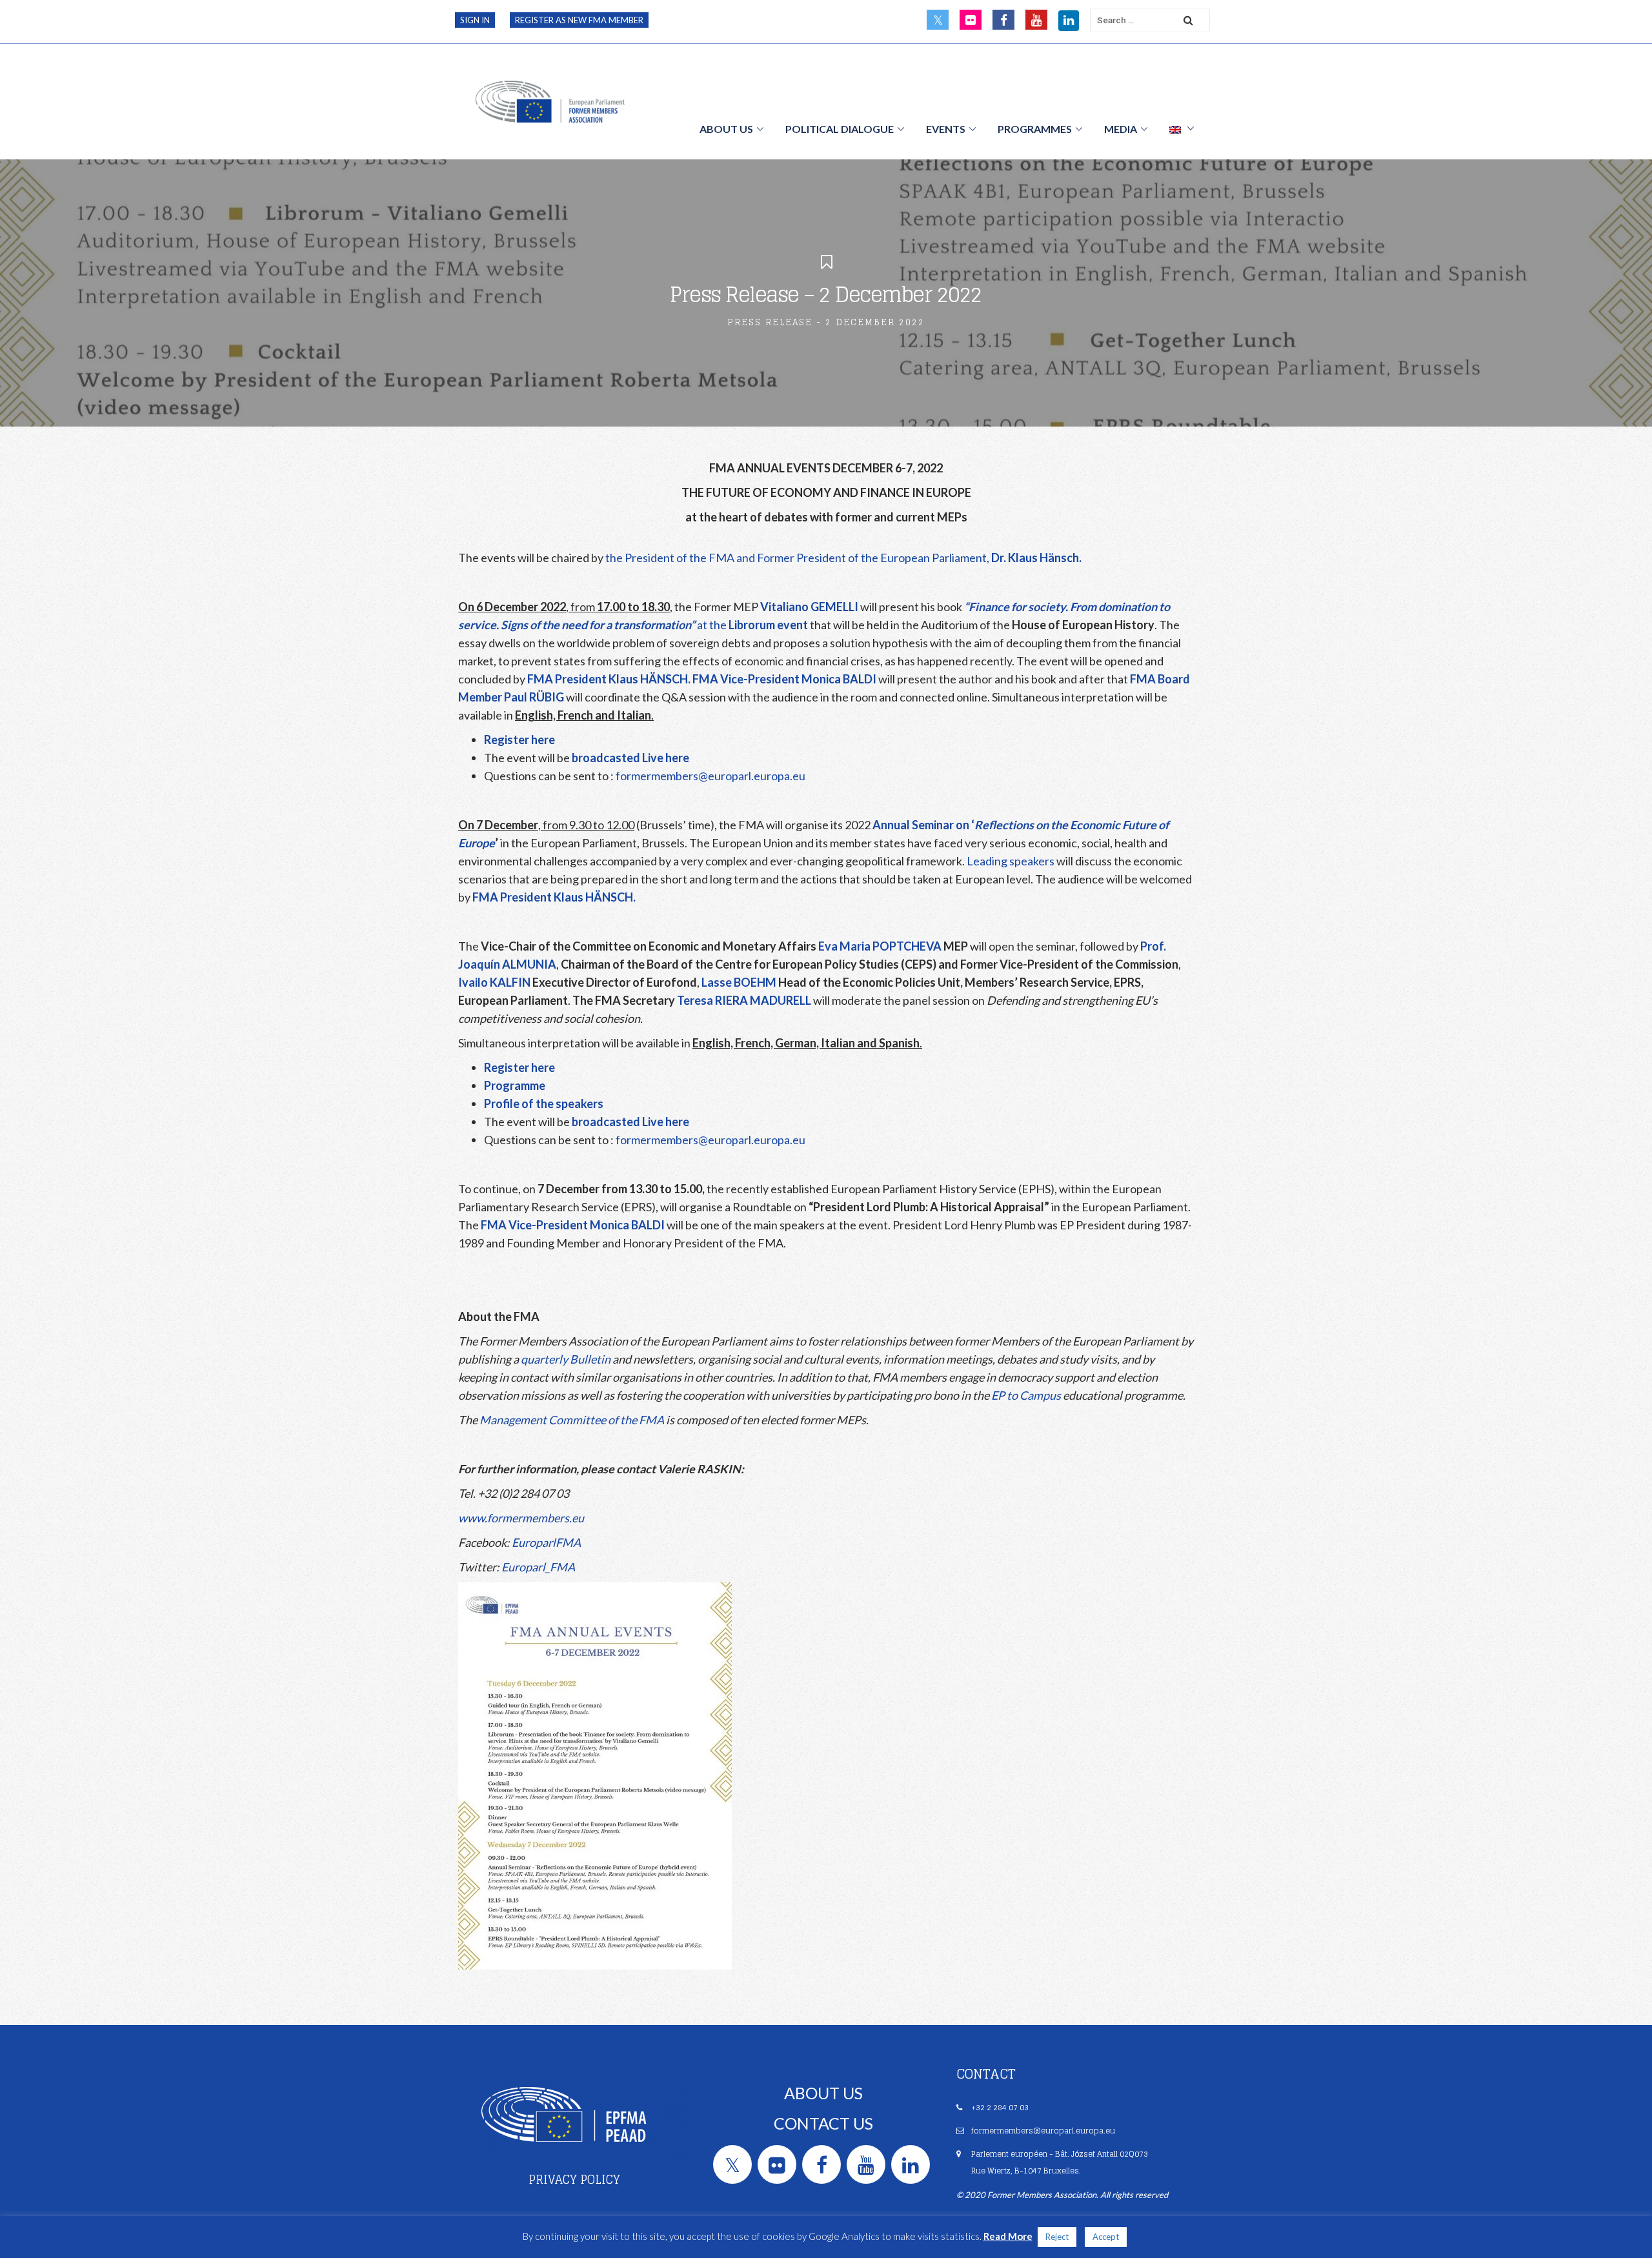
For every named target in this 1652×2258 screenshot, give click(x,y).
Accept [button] (1106, 2237)
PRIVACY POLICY (574, 2179)
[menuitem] (1182, 128)
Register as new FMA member (579, 20)
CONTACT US (823, 2123)
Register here (519, 740)
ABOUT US (823, 2093)
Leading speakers (1011, 861)
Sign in (475, 20)
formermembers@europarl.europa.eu (710, 776)
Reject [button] (1057, 2237)
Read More (1008, 2236)
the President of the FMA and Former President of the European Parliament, (843, 558)
